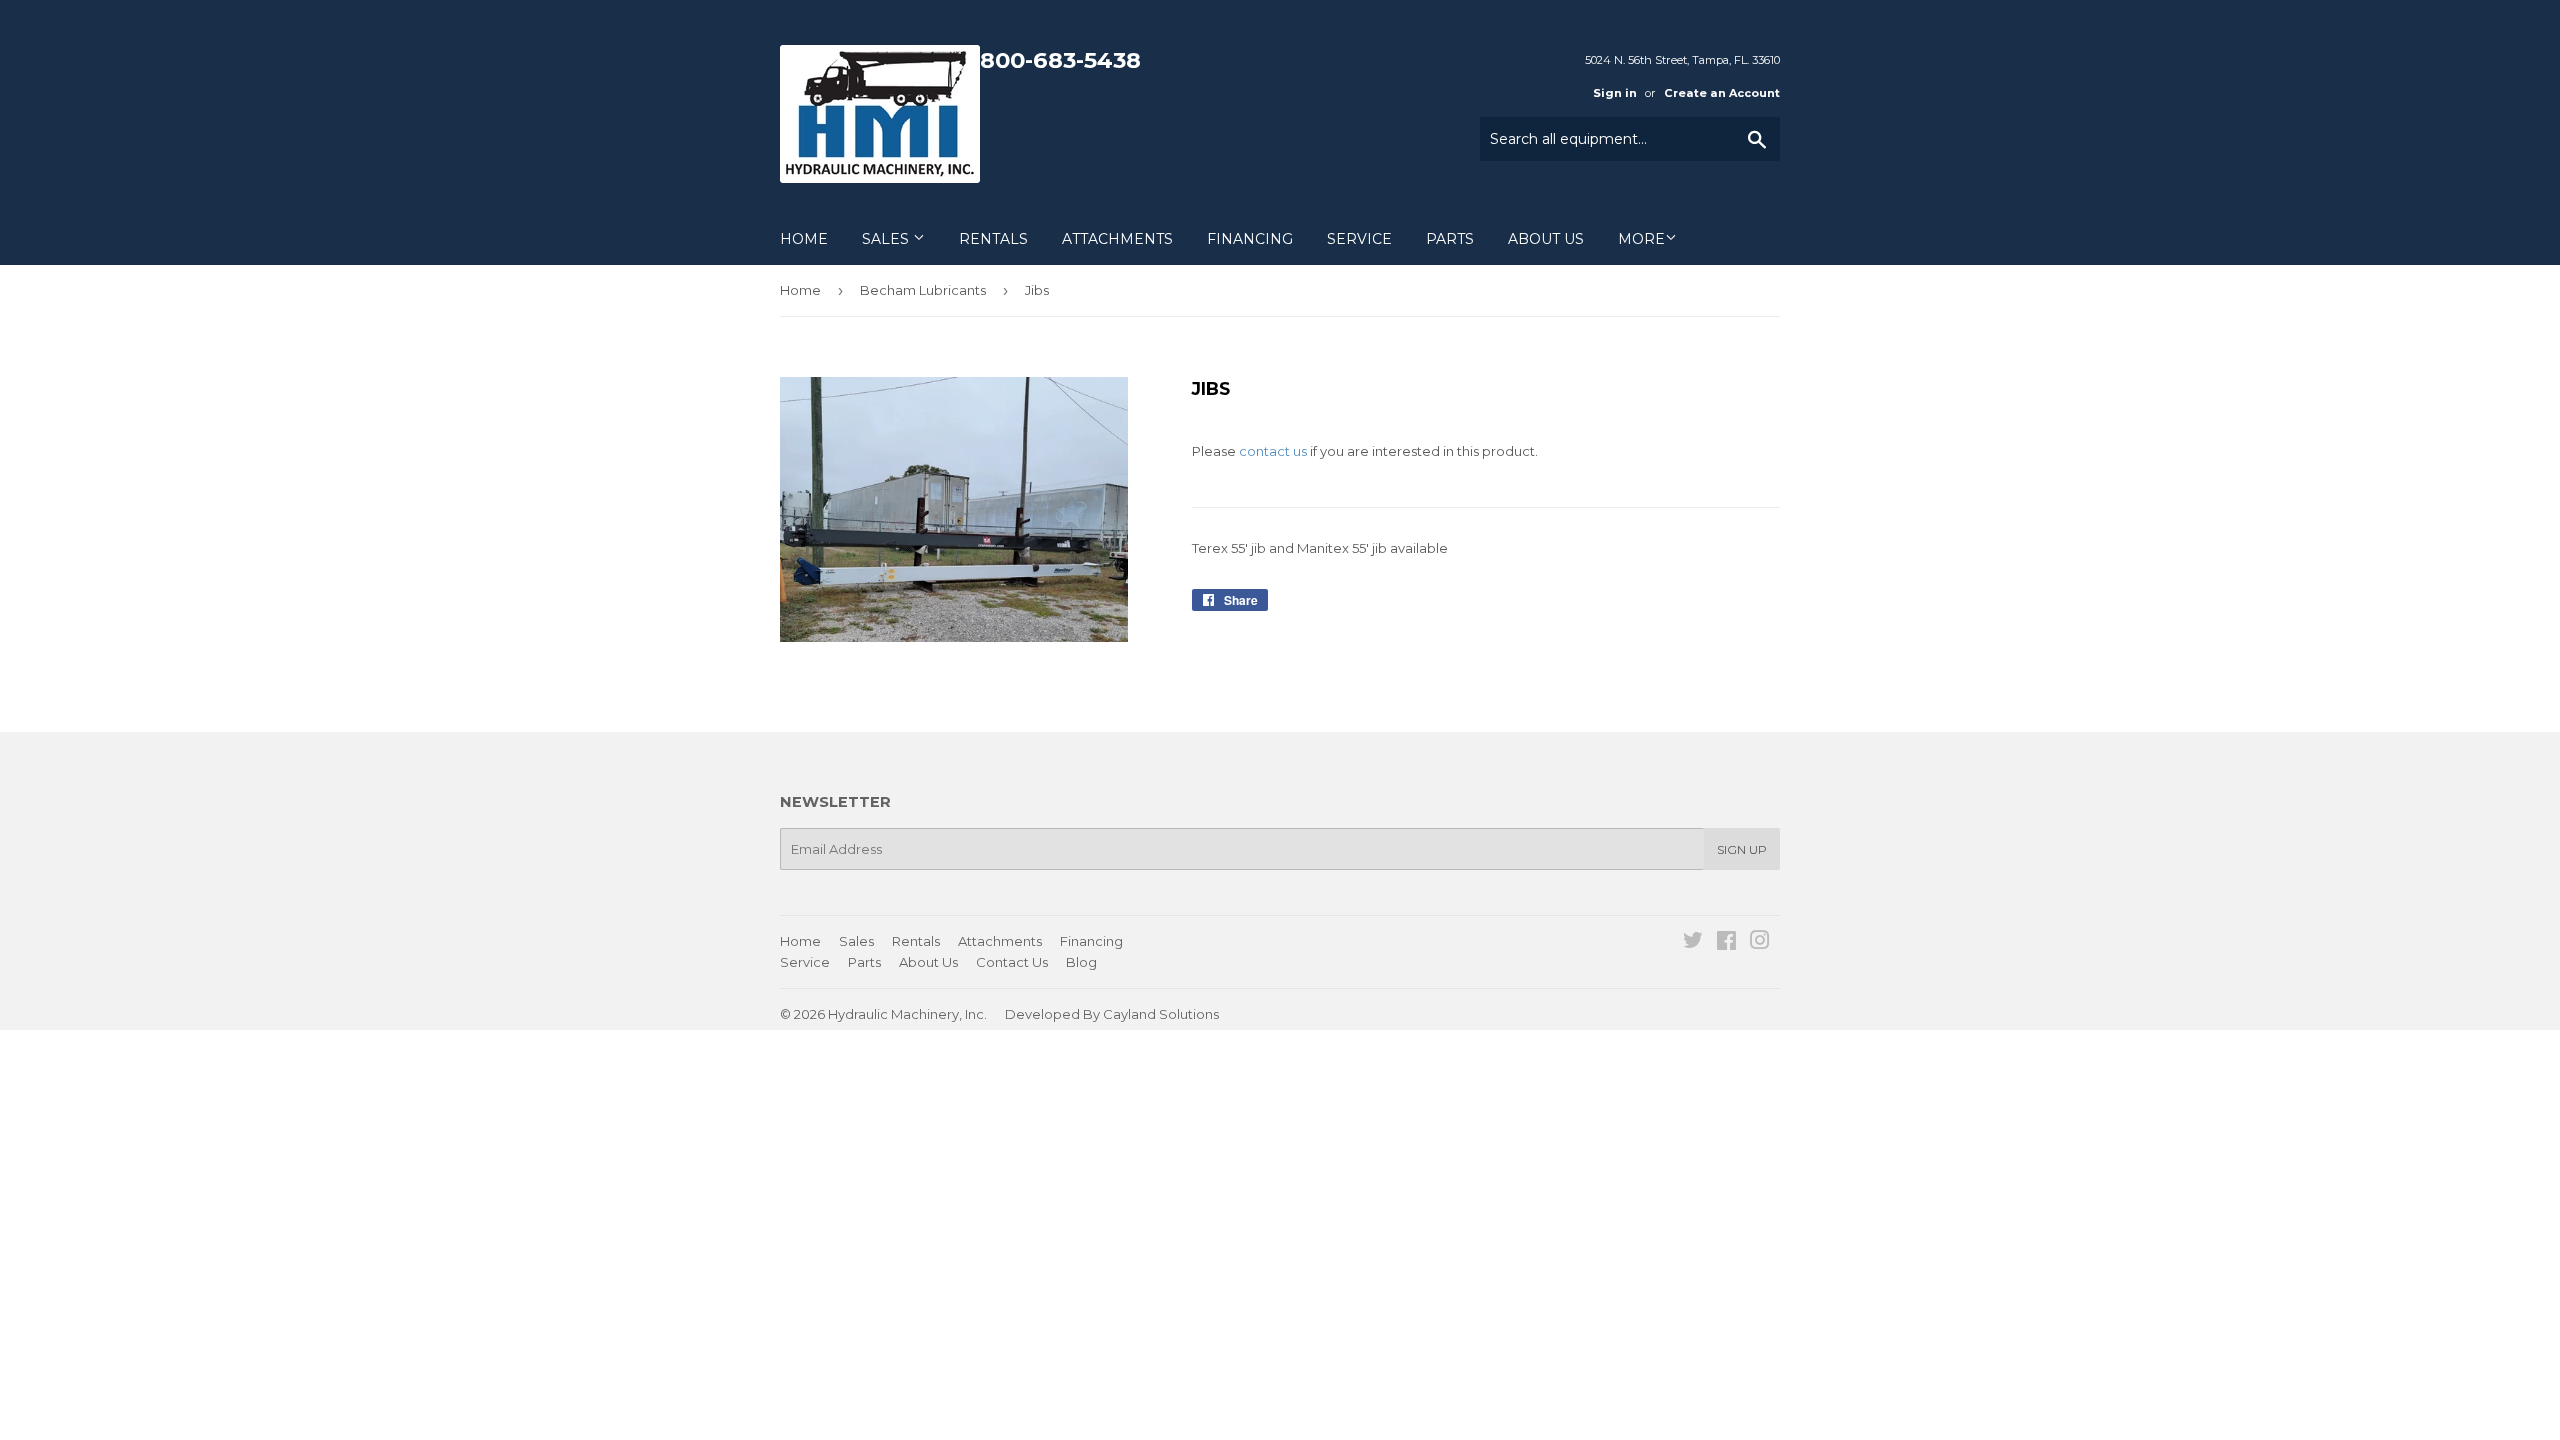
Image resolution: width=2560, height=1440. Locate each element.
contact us (1273, 451)
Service (1359, 239)
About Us (1546, 239)
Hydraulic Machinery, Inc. (907, 1014)
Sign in (1615, 93)
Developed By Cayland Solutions (1112, 1014)
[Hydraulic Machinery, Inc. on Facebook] (1726, 943)
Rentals (993, 239)
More (1641, 239)
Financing (1250, 239)
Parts (1450, 239)
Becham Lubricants (923, 290)
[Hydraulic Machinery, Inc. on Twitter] (1693, 943)
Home (804, 239)
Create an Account (1722, 93)
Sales (887, 239)
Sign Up (1742, 849)
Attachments (1117, 239)
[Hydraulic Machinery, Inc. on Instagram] (1760, 943)
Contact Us (1012, 962)
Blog (1081, 962)
